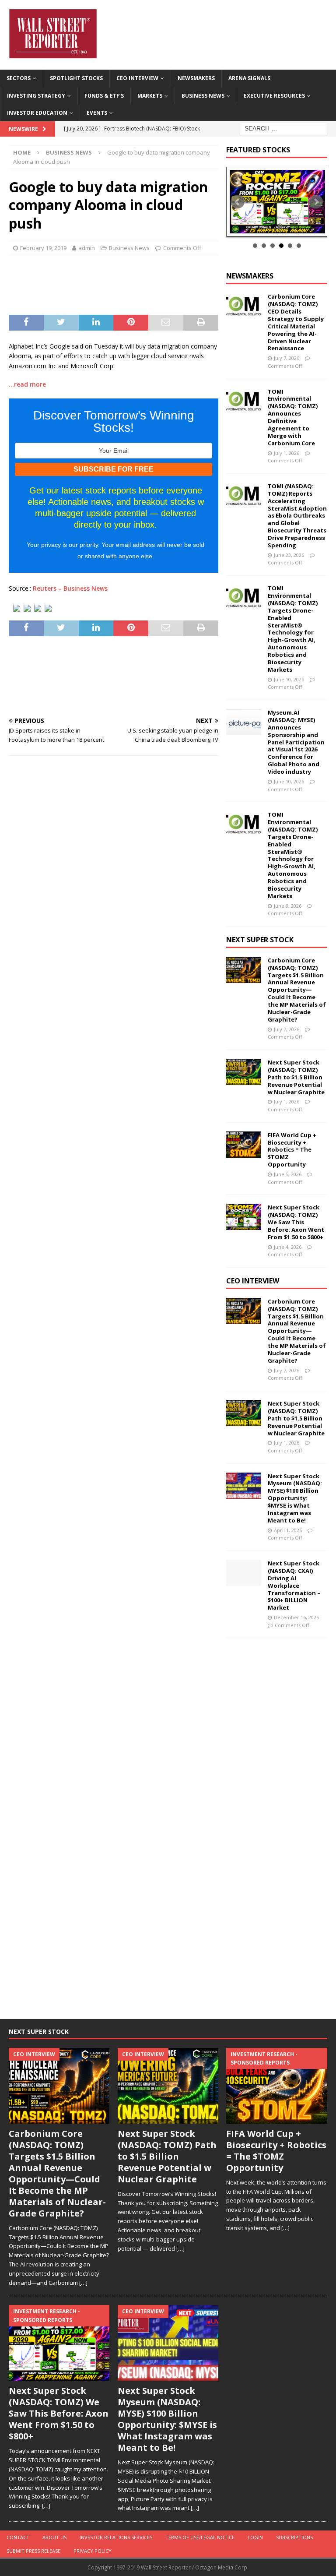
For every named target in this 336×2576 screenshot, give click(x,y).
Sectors (19, 78)
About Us (54, 2537)
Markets (150, 96)
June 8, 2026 (288, 906)
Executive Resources (274, 96)
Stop (280, 227)
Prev (238, 202)
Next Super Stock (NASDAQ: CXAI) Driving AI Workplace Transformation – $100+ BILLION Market (294, 1585)
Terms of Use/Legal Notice (200, 2537)
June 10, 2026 (289, 679)
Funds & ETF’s (104, 96)
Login (255, 2537)
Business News (203, 96)
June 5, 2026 (288, 1174)
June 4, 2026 (288, 1247)
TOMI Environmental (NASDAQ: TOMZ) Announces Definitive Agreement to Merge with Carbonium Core (293, 417)
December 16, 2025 (296, 1617)
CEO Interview (137, 78)
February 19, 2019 (43, 248)
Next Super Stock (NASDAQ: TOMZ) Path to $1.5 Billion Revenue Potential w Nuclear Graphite (296, 1077)
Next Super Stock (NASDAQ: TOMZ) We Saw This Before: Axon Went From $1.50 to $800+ (296, 1222)
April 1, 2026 (288, 1530)
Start (273, 227)
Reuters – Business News (70, 588)
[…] (83, 2283)
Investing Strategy (36, 96)
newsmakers (250, 276)
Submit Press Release (33, 2551)
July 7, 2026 (287, 358)
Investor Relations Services (116, 2537)
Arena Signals (249, 78)
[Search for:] (283, 128)
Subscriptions (294, 2537)
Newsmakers (196, 78)
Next (316, 202)
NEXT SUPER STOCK (260, 940)
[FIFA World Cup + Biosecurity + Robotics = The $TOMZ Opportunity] (244, 1145)
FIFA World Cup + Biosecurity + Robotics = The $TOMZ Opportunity (292, 1150)
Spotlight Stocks (76, 78)
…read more (27, 384)
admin (87, 248)
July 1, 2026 (287, 453)
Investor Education (37, 113)
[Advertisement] (156, 284)
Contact (18, 2537)
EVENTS (97, 113)
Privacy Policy (93, 2551)
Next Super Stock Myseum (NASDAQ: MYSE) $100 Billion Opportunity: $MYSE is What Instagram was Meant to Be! (295, 1498)
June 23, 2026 (289, 555)
